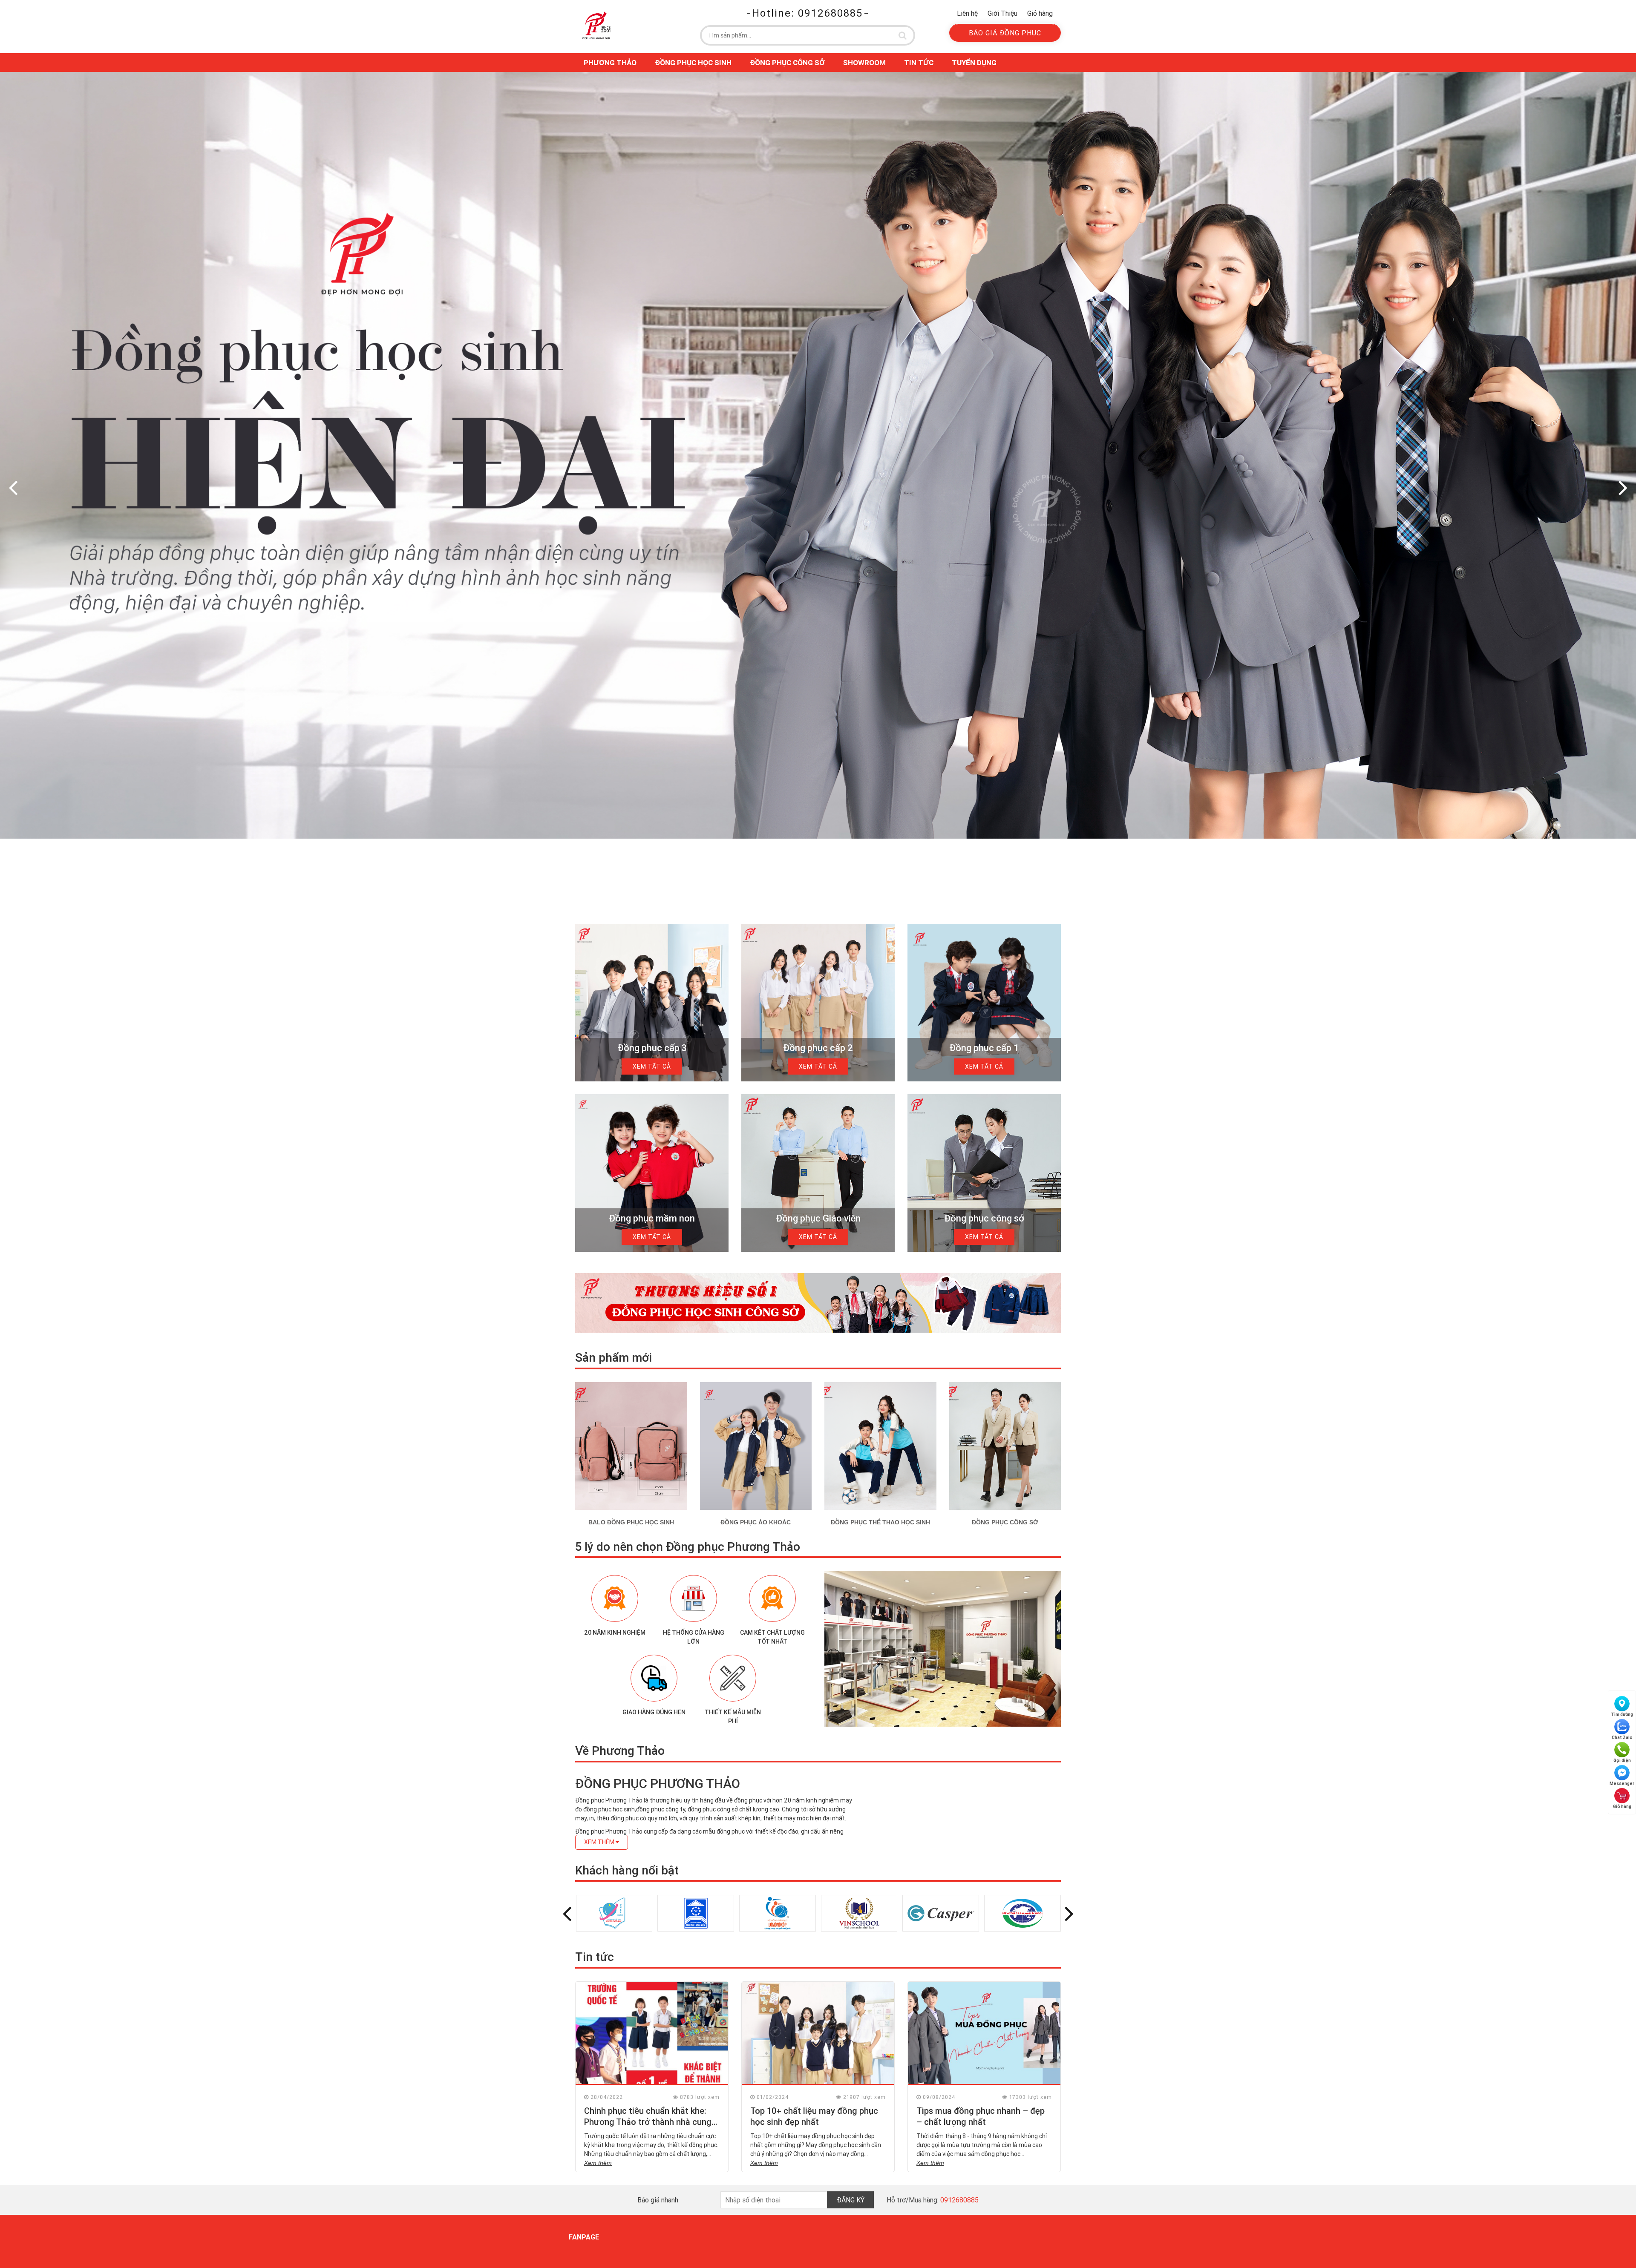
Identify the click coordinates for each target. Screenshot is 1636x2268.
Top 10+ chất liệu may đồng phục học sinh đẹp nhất (814, 2116)
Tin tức (919, 63)
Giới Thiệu (1002, 13)
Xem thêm (598, 2163)
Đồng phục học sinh (693, 63)
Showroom (864, 63)
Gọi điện (1622, 1761)
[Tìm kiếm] (903, 35)
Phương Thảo (610, 63)
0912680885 (959, 2200)
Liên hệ (967, 13)
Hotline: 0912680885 (807, 13)
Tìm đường (1622, 1715)
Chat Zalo (1622, 1738)
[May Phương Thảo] (596, 25)
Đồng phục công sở (787, 63)
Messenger (1622, 1784)
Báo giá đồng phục (1005, 33)
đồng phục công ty (661, 1809)
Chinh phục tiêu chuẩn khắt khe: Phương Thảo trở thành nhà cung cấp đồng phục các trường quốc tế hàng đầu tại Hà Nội (651, 2127)
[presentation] (13, 487)
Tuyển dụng (974, 63)
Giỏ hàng (1040, 13)
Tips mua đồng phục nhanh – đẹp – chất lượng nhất (981, 2116)
